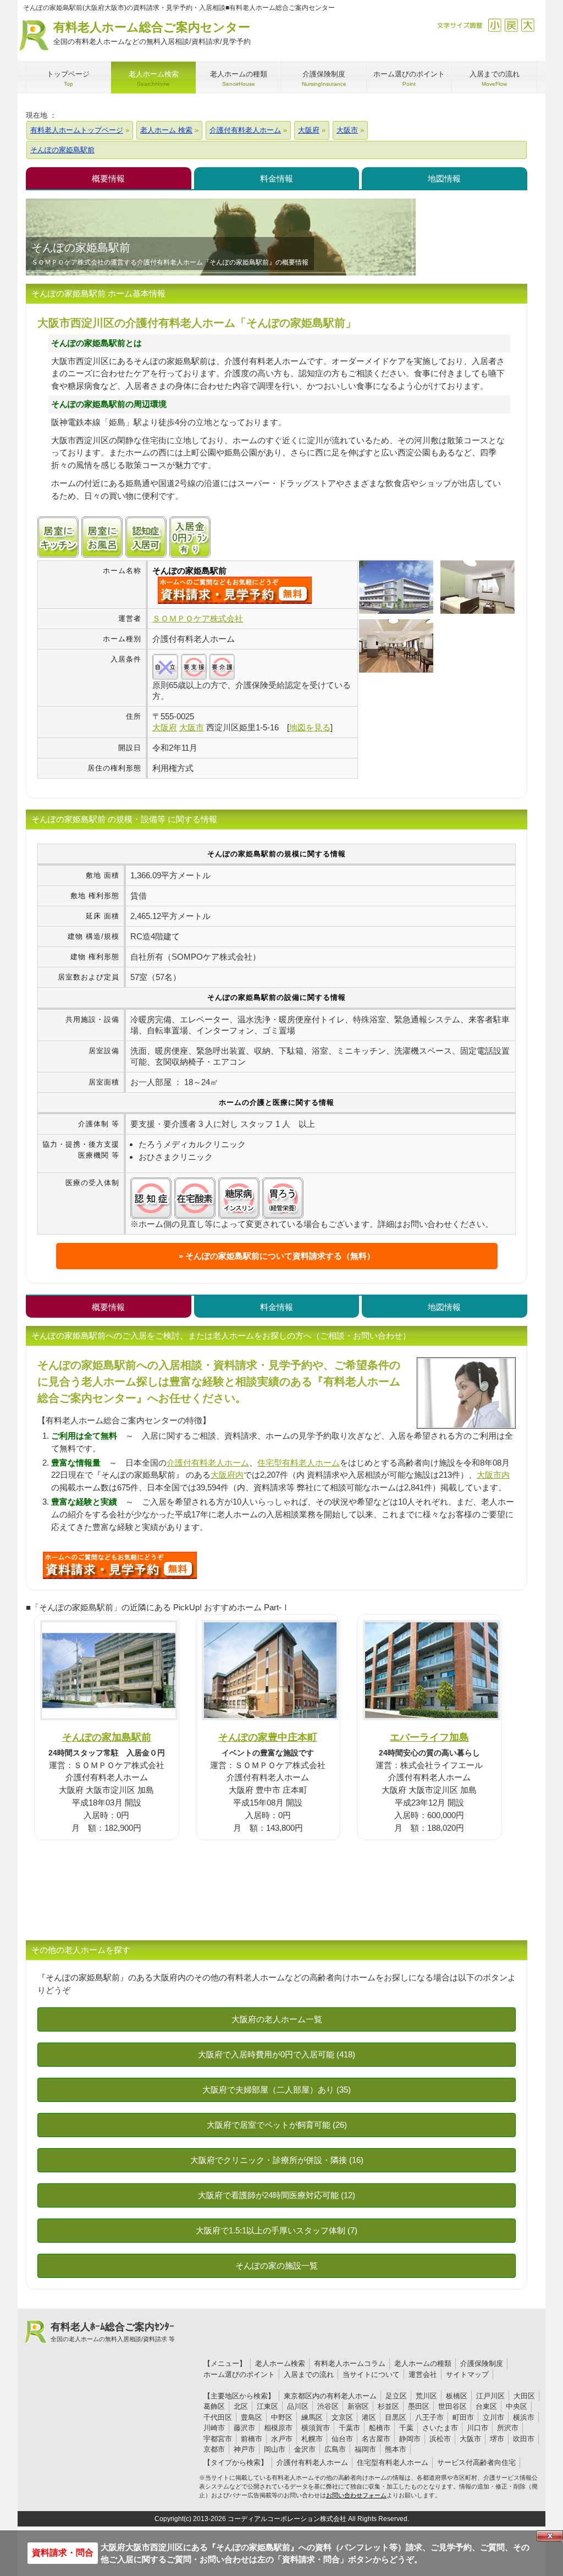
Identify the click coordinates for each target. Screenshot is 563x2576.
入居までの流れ (309, 2374)
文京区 (342, 2417)
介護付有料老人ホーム (208, 1463)
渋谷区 (328, 2406)
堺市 (497, 2439)
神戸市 (244, 2449)
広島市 (335, 2449)
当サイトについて (371, 2374)
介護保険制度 (482, 2363)
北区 (241, 2406)
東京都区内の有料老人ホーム (330, 2396)
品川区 (298, 2406)
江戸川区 (490, 2396)
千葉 (406, 2428)
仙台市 (342, 2439)
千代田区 (218, 2417)
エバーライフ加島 (429, 1737)
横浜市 (524, 2417)
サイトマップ (467, 2374)
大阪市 (470, 2439)
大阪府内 (227, 1475)
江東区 (267, 2406)
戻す (511, 25)
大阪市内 (493, 1475)
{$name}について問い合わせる (235, 590)
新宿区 (358, 2406)
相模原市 (278, 2428)
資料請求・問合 (63, 2553)
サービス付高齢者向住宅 (476, 2462)
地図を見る (310, 727)
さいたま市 (440, 2428)
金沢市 (305, 2449)
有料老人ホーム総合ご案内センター (152, 33)
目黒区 (396, 2417)
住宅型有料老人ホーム (299, 1463)
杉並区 (388, 2406)
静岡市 (410, 2439)
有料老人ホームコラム (350, 2363)
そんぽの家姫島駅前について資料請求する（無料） (280, 1256)
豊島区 (252, 2417)
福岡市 (365, 2449)
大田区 (524, 2396)
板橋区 (457, 2396)
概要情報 (108, 178)
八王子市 (429, 2417)
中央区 (517, 2406)
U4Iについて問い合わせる (120, 1565)
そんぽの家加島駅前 (107, 1737)
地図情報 (444, 178)
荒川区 (426, 2396)
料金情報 (277, 178)
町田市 (463, 2417)
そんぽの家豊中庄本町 (268, 1737)
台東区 (486, 2406)
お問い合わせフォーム (356, 2495)
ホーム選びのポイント (239, 2374)
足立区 (396, 2396)
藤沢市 (244, 2428)
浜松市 (440, 2439)
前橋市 (252, 2439)
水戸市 (282, 2439)
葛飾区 (214, 2406)
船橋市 (380, 2428)
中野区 (282, 2417)
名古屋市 (376, 2439)
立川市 (493, 2417)
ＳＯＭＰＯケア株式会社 (198, 618)
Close (550, 2536)
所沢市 (508, 2428)
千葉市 (349, 2428)
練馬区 (312, 2417)
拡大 (528, 25)
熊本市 (396, 2449)
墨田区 (419, 2406)
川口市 (478, 2428)
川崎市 (214, 2428)
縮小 (495, 25)
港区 (369, 2417)
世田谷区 (452, 2406)
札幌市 (312, 2439)
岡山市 (275, 2449)
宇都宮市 (218, 2439)
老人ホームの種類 (423, 2363)
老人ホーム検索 (280, 2363)
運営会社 (423, 2374)
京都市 (214, 2449)
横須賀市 (316, 2428)
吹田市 (524, 2439)
